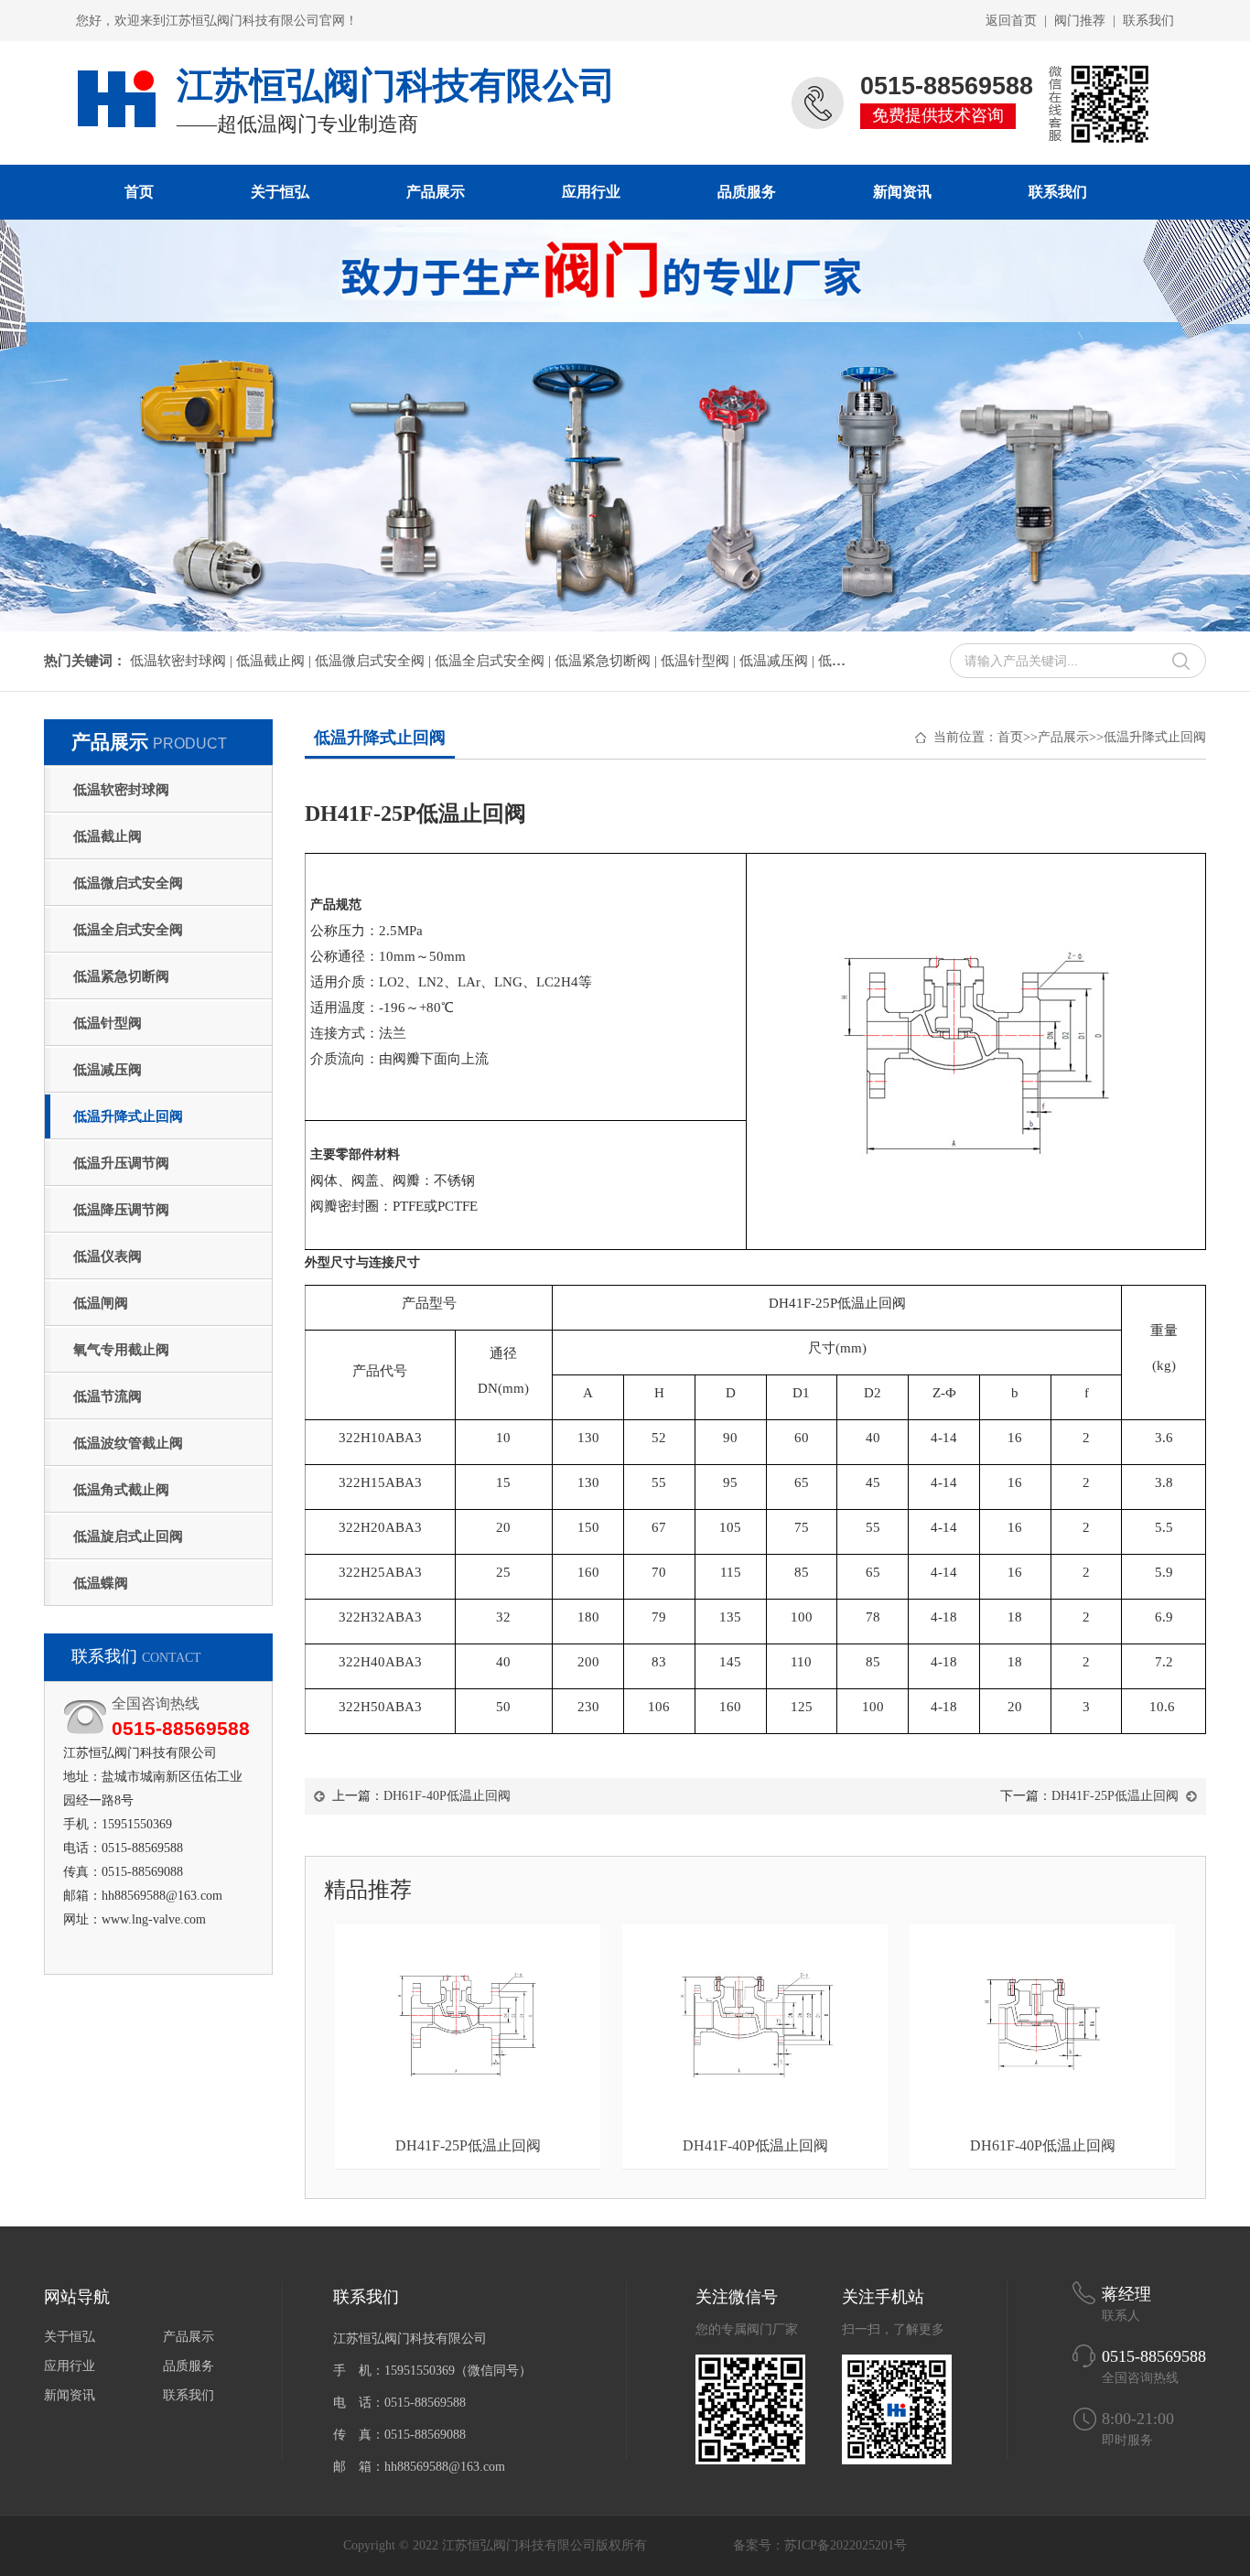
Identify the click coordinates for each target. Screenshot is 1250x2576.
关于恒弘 (280, 192)
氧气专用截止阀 (121, 1350)
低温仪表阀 (108, 1256)
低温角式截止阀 (121, 1490)
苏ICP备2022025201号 (846, 2545)
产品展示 (436, 192)
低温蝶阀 (101, 1583)
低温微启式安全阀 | (375, 661)
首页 (139, 192)
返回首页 (1011, 21)
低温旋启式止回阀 (128, 1536)
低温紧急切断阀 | (608, 661)
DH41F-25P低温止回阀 (1115, 1796)
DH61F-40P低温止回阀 (447, 1796)
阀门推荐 (1080, 21)
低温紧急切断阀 (121, 976)
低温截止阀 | (275, 661)
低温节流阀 (108, 1396)
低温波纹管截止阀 (128, 1443)
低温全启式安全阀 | (495, 661)
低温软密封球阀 (121, 790)
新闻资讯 (902, 192)
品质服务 (747, 192)
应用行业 (591, 192)
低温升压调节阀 (121, 1163)
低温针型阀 (108, 1023)
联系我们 (1148, 21)
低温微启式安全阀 (128, 883)
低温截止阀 (108, 836)
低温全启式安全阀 (128, 930)
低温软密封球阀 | (183, 661)
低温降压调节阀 (121, 1210)
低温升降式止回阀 (128, 1116)
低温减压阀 (108, 1070)
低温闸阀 (101, 1303)
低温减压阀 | (779, 661)
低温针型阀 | (700, 661)
